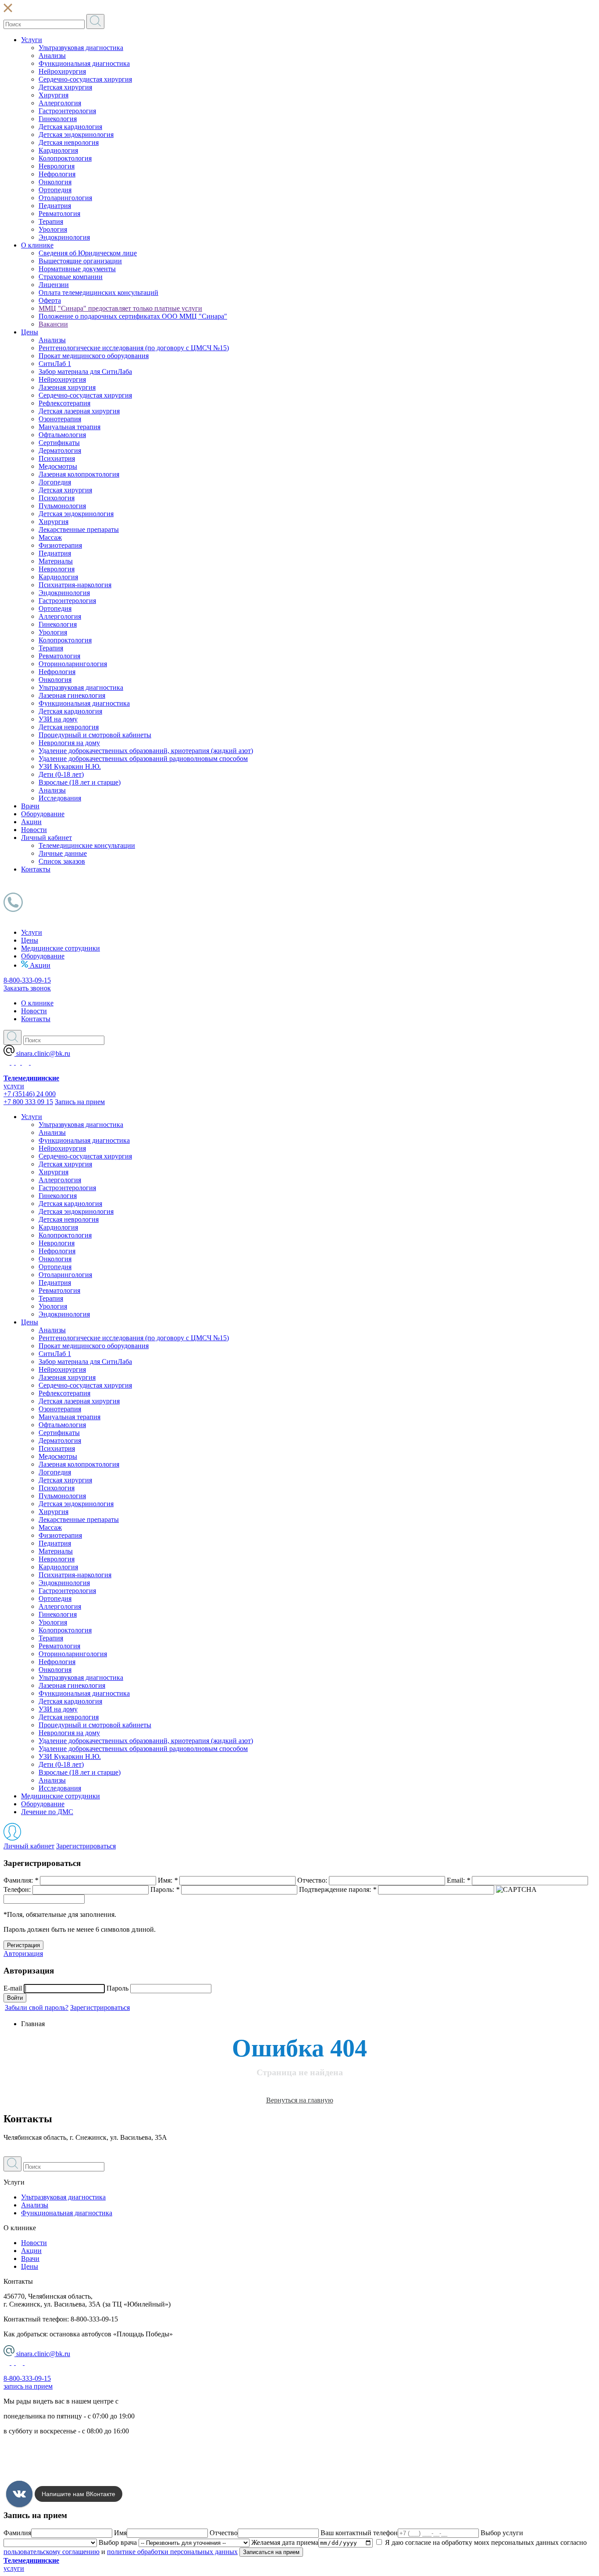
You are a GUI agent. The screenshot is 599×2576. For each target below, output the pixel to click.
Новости (34, 830)
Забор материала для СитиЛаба (85, 371)
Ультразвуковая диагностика (81, 48)
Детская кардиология (70, 127)
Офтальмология (62, 435)
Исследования (60, 798)
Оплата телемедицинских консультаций (98, 292)
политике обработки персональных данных (172, 2552)
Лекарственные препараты (79, 529)
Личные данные (63, 853)
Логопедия (55, 482)
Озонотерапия (60, 419)
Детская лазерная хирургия (79, 411)
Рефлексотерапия (64, 403)
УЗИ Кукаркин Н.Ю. (70, 766)
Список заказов (62, 861)
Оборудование (43, 814)
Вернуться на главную (300, 2100)
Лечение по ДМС (47, 1812)
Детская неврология (69, 142)
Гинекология (58, 119)
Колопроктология (65, 158)
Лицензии (54, 285)
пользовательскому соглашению (52, 2552)
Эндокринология (64, 237)
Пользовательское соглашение (49, 2461)
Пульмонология (62, 506)
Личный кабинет (46, 838)
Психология (57, 498)
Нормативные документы (77, 269)
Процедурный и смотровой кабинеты (95, 735)
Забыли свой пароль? (37, 2007)
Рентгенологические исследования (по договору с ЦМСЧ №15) (134, 348)
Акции (31, 822)
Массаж (50, 537)
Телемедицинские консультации (87, 845)
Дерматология (60, 450)
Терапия (51, 221)
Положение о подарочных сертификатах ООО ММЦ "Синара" (133, 316)
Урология (53, 229)
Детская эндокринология (76, 135)
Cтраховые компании (71, 277)
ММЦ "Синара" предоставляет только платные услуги (120, 308)
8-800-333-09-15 (27, 980)
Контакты (36, 869)
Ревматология (59, 213)
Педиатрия (55, 206)
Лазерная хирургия (67, 387)
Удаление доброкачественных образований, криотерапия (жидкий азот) (146, 751)
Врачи (30, 806)
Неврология (57, 166)
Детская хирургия (65, 87)
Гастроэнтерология (67, 111)
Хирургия (53, 95)
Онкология (55, 182)
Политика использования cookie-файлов (64, 2476)
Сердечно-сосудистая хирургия (85, 79)
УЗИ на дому (58, 719)
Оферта (50, 300)
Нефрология (57, 174)
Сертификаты (59, 443)
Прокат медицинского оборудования (94, 356)
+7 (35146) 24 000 (30, 1094)
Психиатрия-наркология (75, 585)
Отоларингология (65, 198)
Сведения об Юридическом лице (88, 253)
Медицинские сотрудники (61, 948)
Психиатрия (57, 458)
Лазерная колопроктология (79, 474)
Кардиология (58, 150)
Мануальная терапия (70, 427)
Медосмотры (58, 466)
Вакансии (53, 324)
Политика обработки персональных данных (70, 2446)
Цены (30, 332)
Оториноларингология (73, 664)
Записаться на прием (271, 2552)
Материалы (56, 561)
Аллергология (60, 103)
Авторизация (23, 1954)
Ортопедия (55, 190)
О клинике (37, 245)
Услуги (32, 40)
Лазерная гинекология (72, 695)
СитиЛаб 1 (55, 364)
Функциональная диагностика (84, 63)
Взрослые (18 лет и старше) (80, 782)
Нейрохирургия (62, 71)
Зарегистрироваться (86, 1846)
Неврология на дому (69, 743)
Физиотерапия (60, 545)
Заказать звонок (27, 988)
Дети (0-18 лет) (61, 774)
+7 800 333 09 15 (28, 1102)
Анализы (52, 56)
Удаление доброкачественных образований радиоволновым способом (143, 759)
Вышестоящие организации (80, 261)
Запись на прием (80, 1102)
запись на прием (28, 2386)
